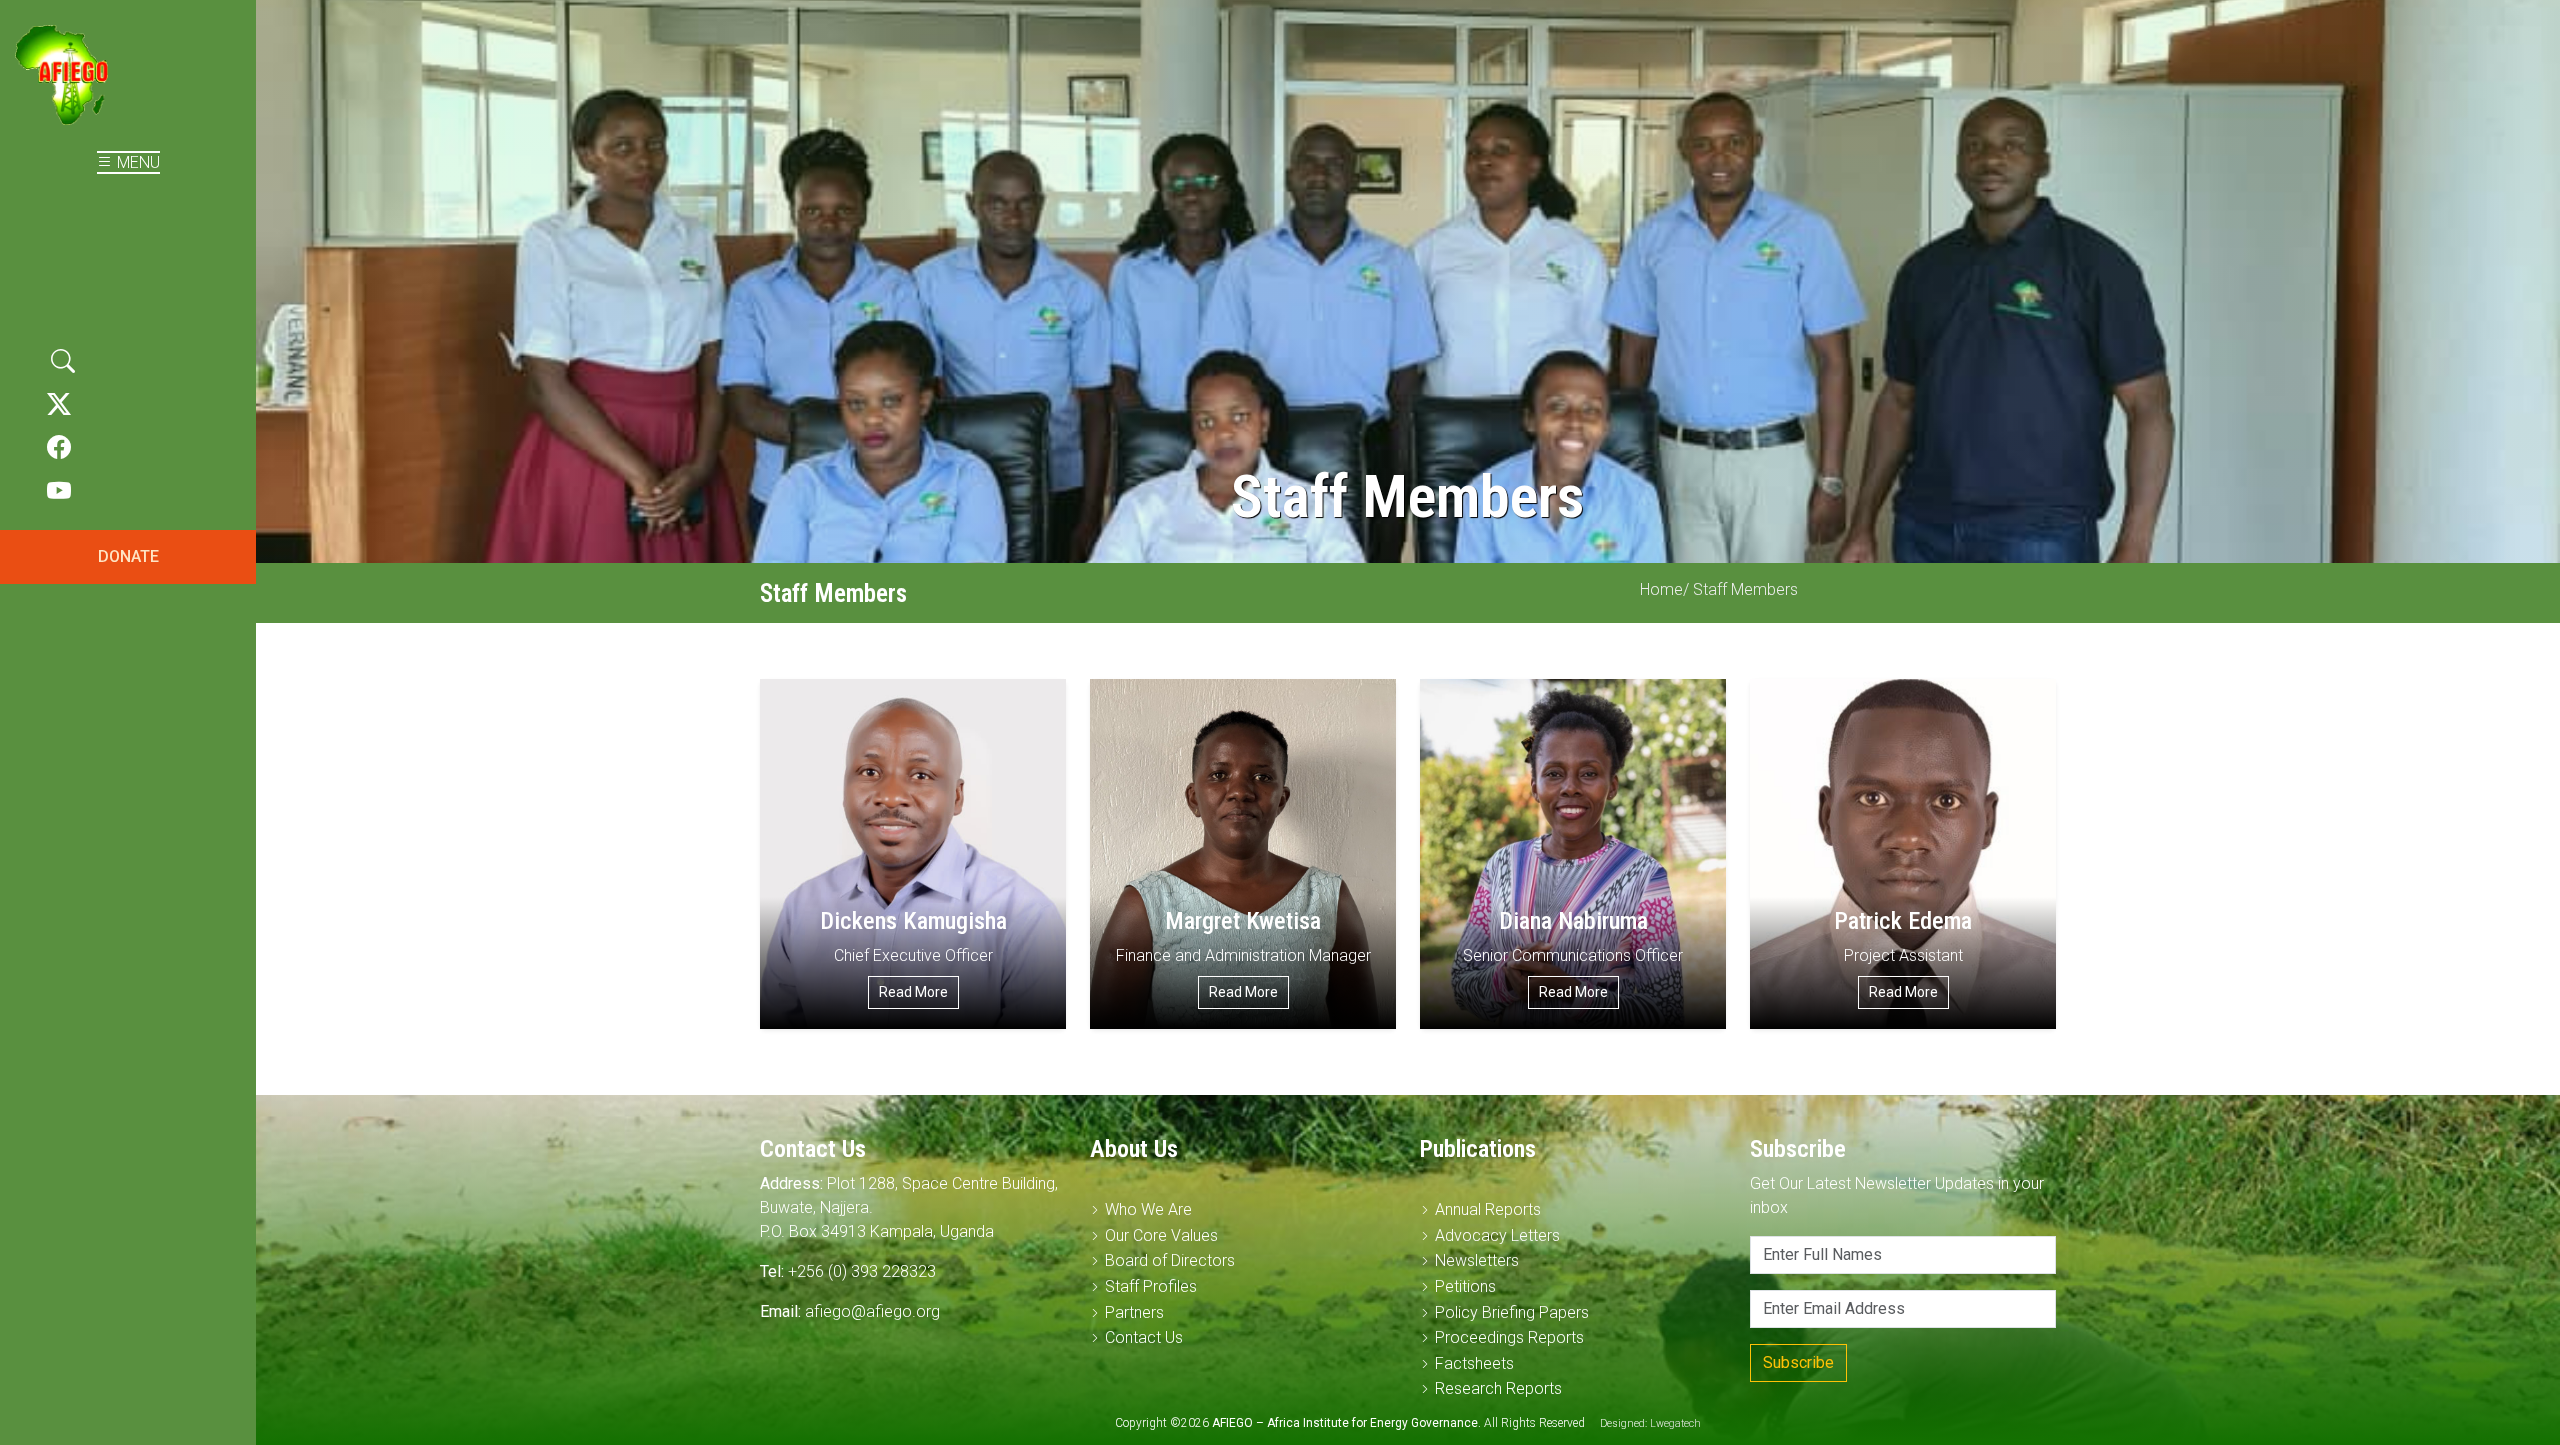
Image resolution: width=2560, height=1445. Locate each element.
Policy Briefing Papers (1512, 1312)
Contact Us (1144, 1337)
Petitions (1465, 1286)
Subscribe (1798, 1362)
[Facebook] (59, 448)
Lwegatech (1675, 1423)
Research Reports (1498, 1388)
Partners (1134, 1312)
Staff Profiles (1151, 1286)
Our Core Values (1161, 1235)
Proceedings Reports (1509, 1337)
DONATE (128, 556)
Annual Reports (1488, 1209)
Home (1661, 589)
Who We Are (1148, 1209)
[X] (59, 405)
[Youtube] (59, 492)
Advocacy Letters (1497, 1235)
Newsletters (1477, 1260)
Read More (913, 992)
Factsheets (1474, 1363)
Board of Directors (1170, 1260)
